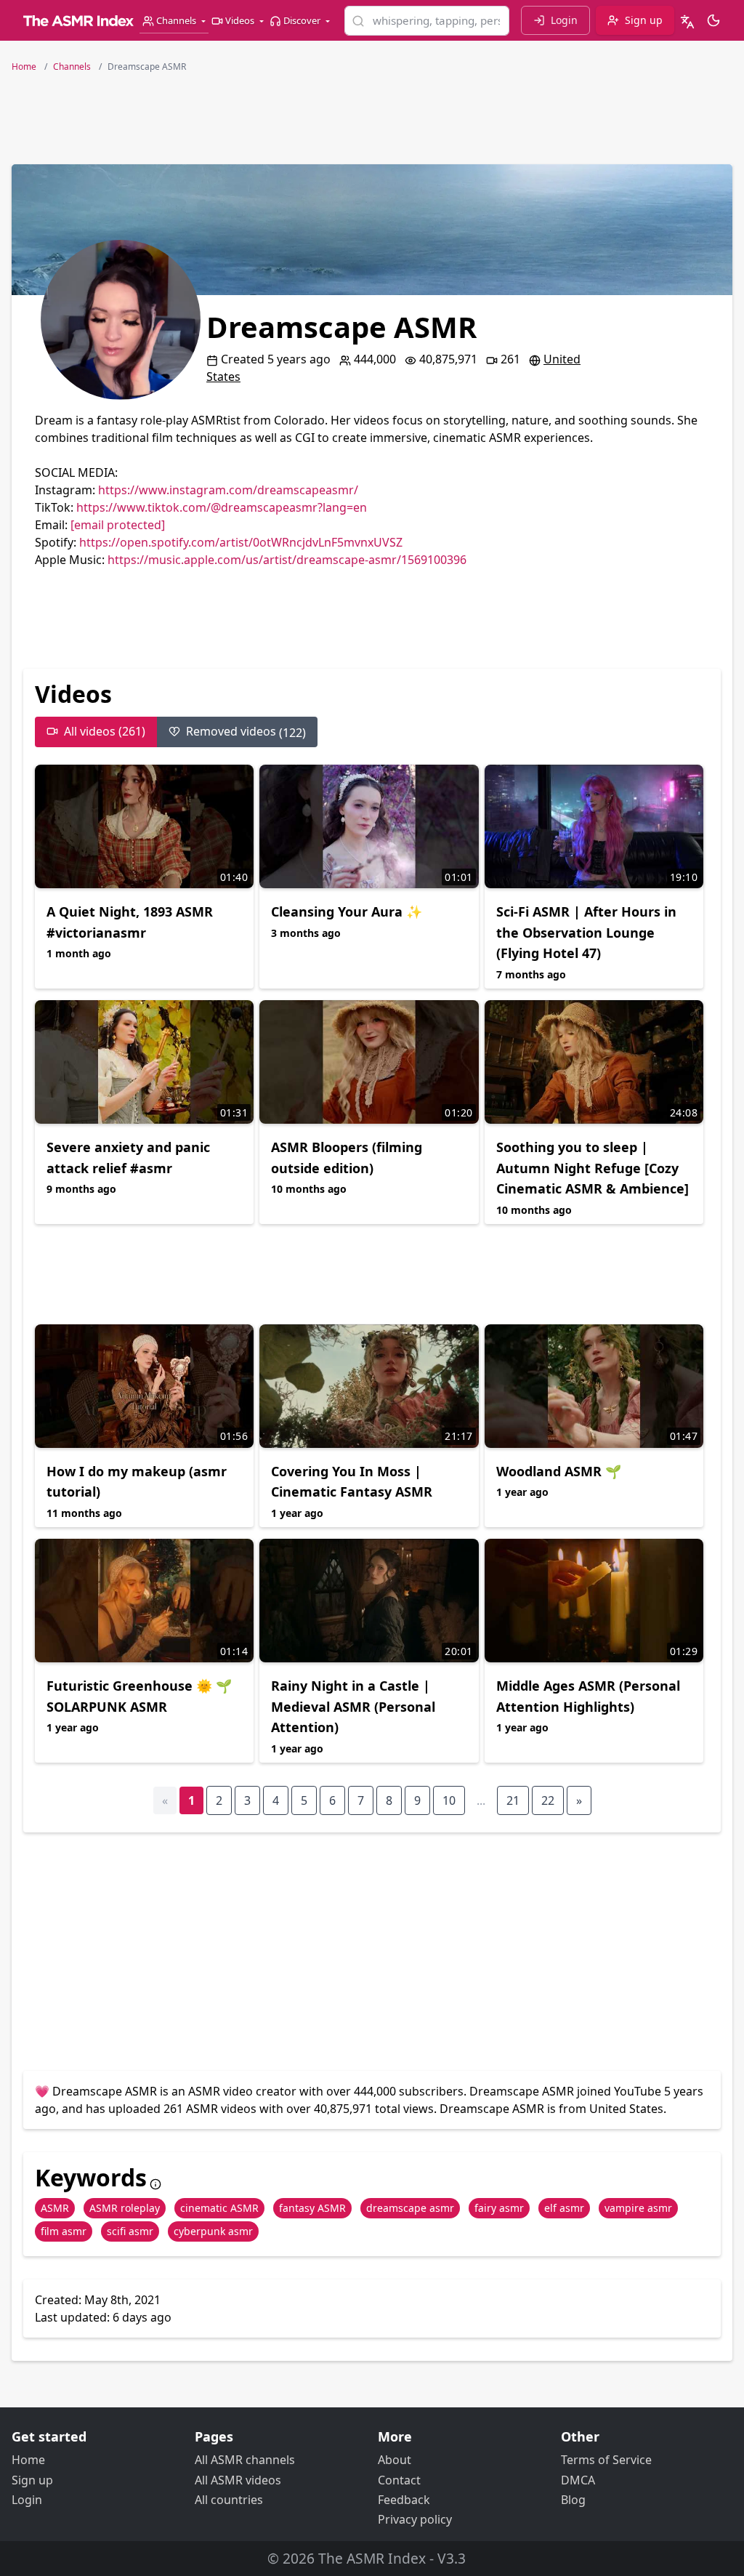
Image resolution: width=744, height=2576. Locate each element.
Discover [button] (302, 20)
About (395, 2460)
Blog (573, 2500)
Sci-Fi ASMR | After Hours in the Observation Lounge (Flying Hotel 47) (586, 933)
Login (27, 2500)
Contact (399, 2480)
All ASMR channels (245, 2460)
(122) (246, 732)
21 (513, 1800)
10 (449, 1800)
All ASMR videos (238, 2480)
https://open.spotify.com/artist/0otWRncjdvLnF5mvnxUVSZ (241, 542)
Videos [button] (240, 20)
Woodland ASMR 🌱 (559, 1471)
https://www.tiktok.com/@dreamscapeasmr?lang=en (222, 507)
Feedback (404, 2500)
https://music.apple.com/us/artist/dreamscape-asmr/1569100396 (287, 560)
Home (28, 2460)
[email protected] (118, 525)
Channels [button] (176, 20)
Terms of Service (606, 2460)
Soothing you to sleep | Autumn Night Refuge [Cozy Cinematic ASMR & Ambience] (593, 1168)
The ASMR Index (372, 2558)
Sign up (32, 2480)
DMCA (578, 2480)
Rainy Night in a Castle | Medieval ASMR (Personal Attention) (353, 1707)
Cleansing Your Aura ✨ (347, 911)
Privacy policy (415, 2519)
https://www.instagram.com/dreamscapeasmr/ (228, 490)
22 (548, 1800)
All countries (229, 2500)
